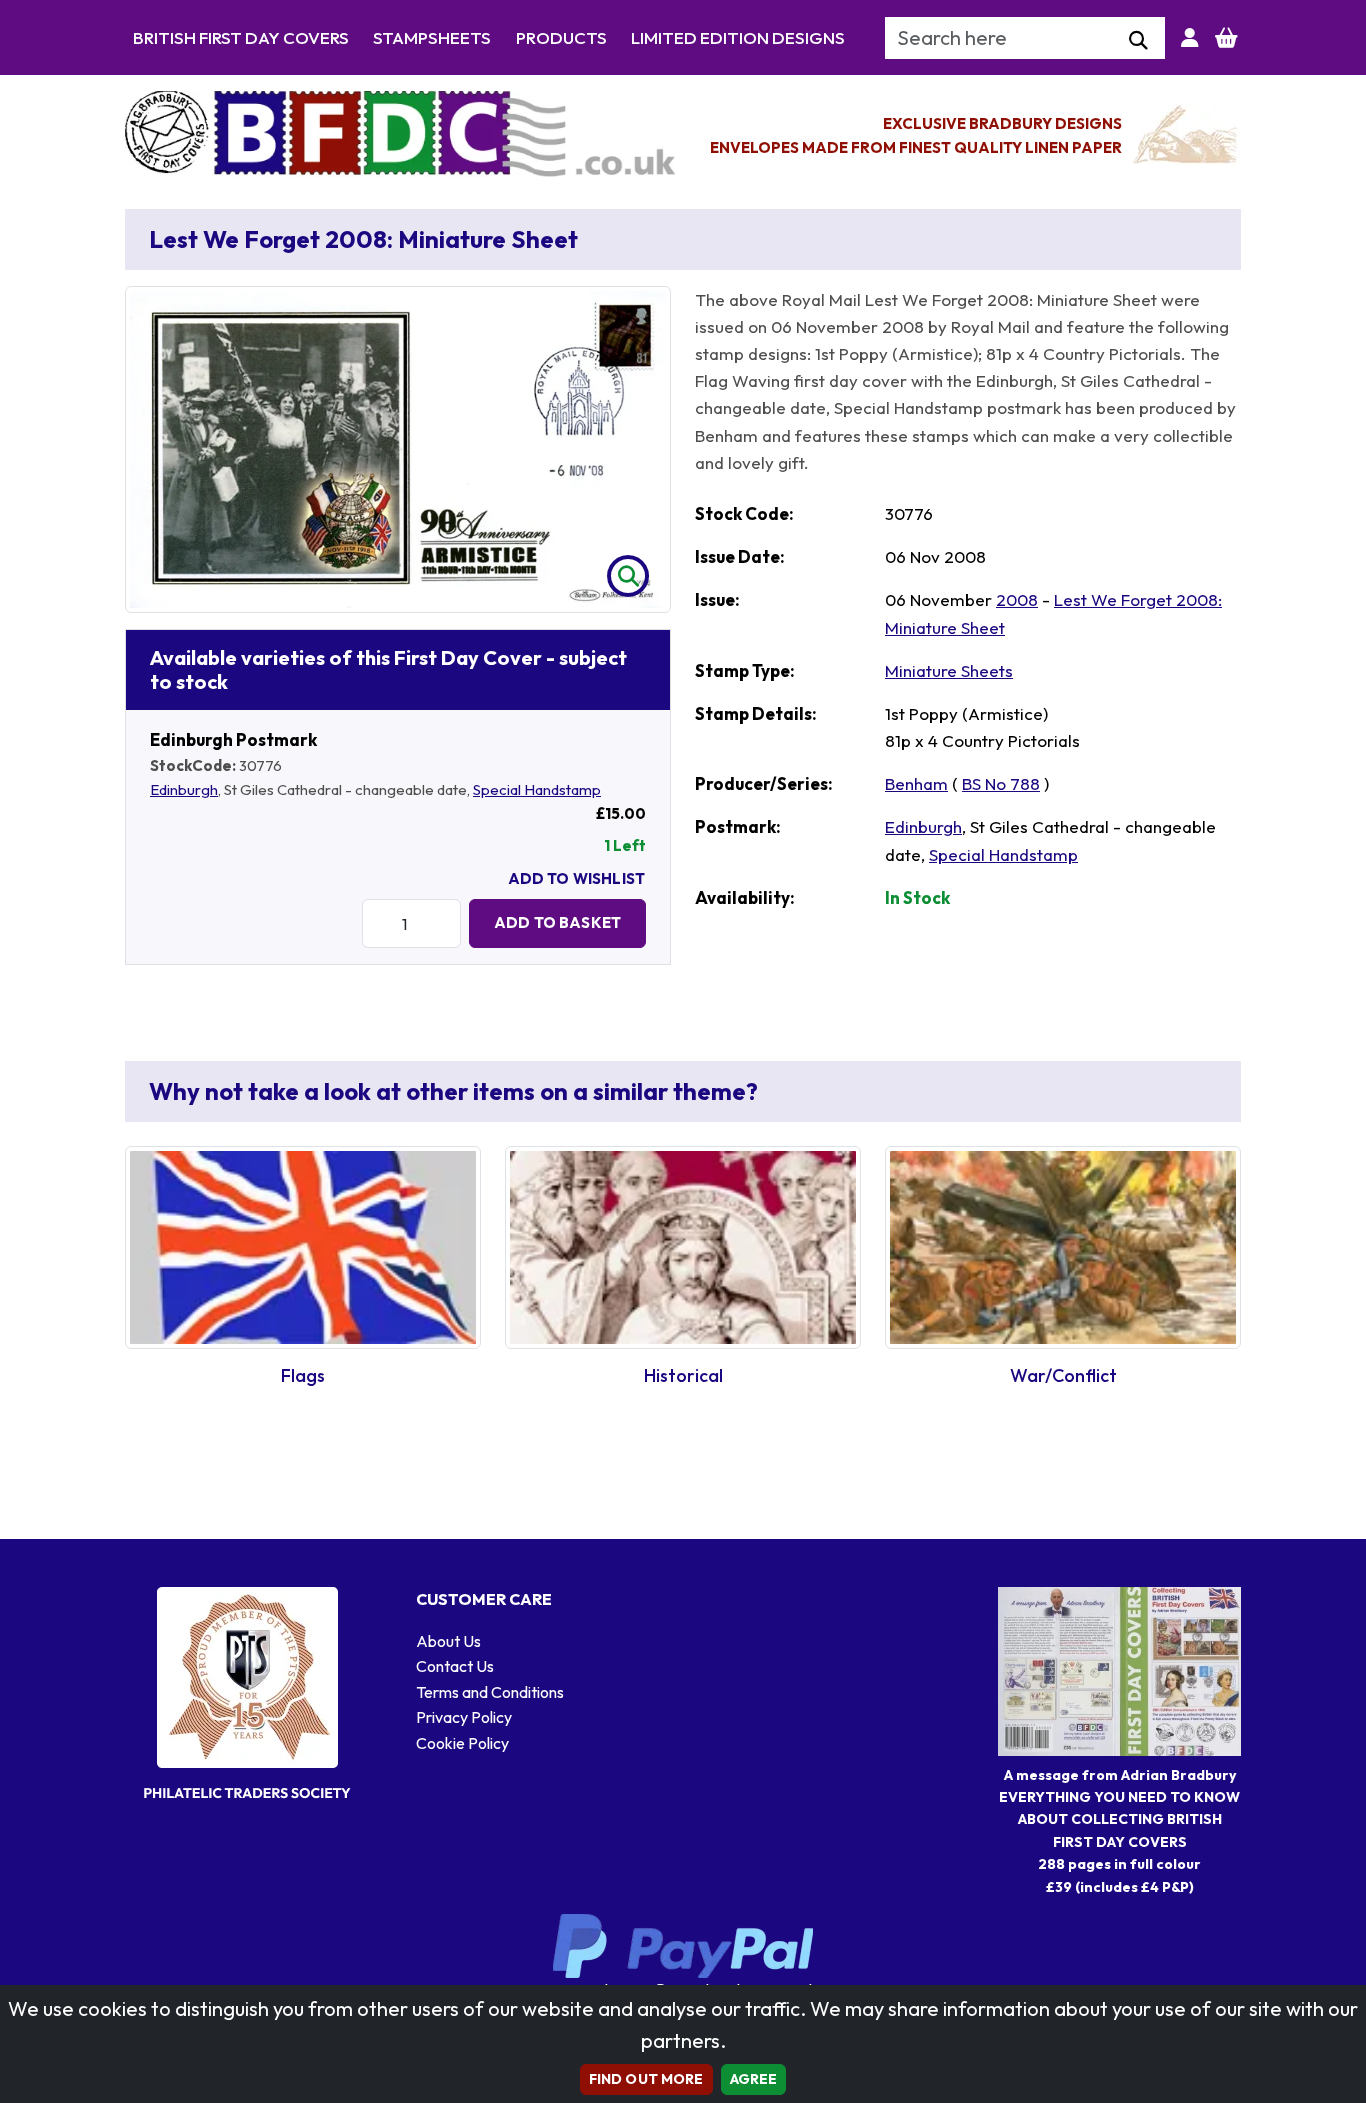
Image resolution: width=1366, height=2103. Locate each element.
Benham (916, 783)
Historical (683, 1375)
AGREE (754, 2079)
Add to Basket (557, 922)
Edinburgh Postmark (233, 739)
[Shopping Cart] (1226, 38)
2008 (1017, 599)
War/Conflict (1063, 1375)
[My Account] (1190, 38)
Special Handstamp (537, 789)
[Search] (1138, 41)
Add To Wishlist (576, 878)
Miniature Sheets (949, 670)
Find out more (646, 2079)
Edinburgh (184, 789)
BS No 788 (1001, 783)
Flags (303, 1375)
